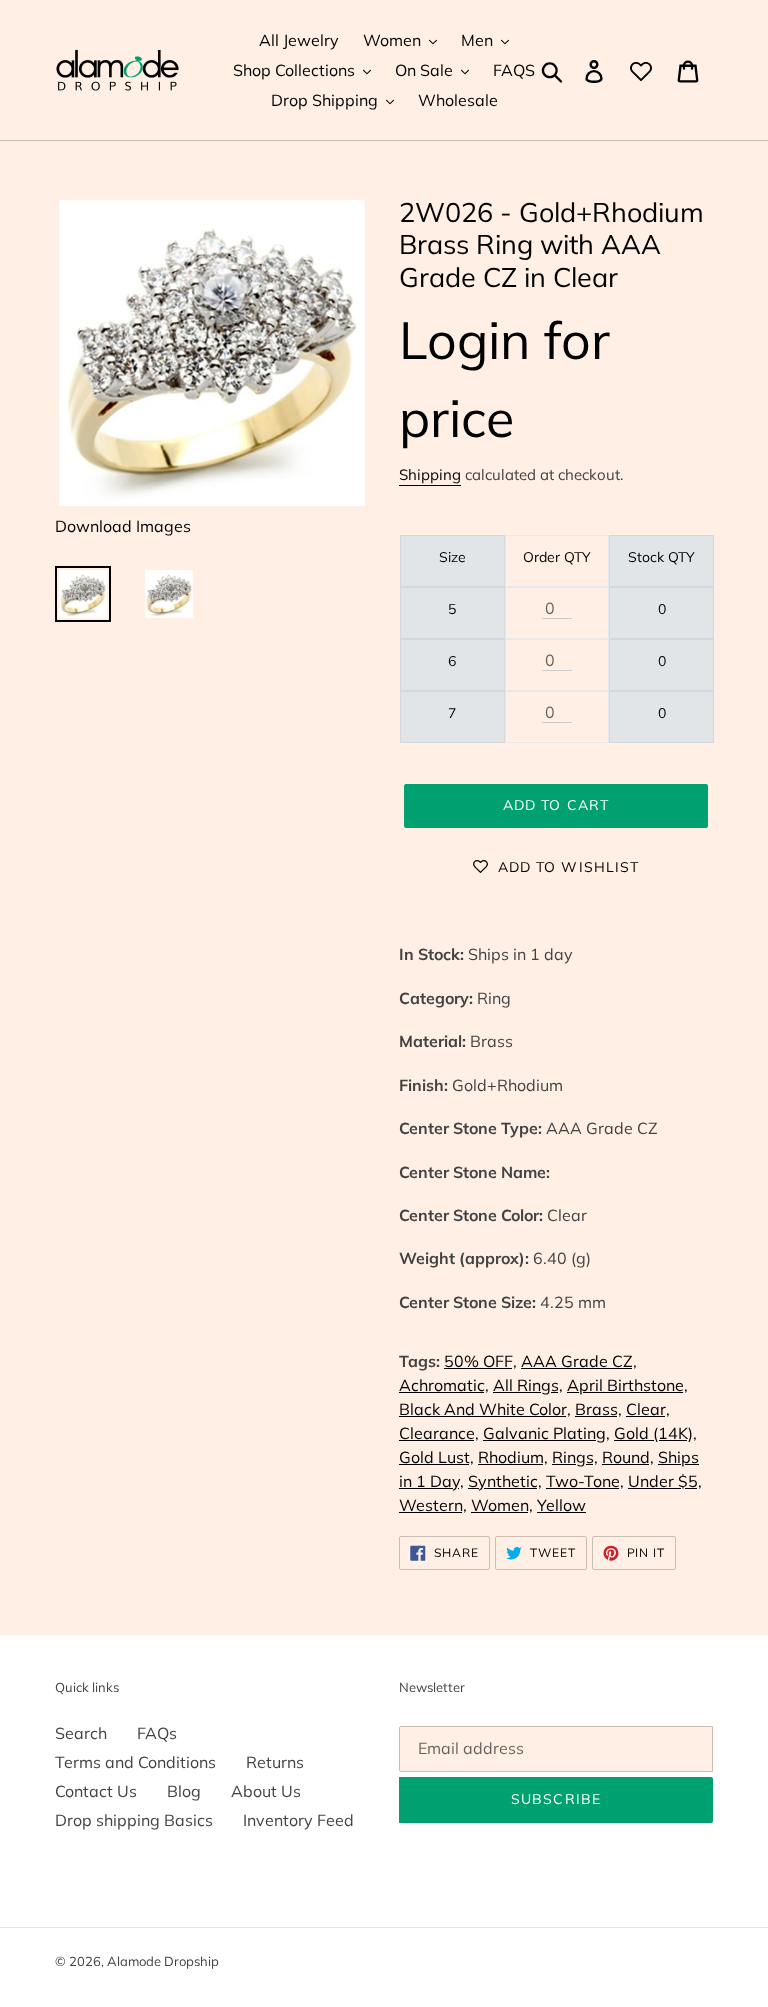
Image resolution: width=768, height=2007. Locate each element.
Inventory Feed (298, 1820)
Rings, (575, 1457)
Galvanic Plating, (546, 1433)
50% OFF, (480, 1361)
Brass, (598, 1409)
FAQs (157, 1733)
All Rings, (528, 1385)
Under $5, (665, 1481)
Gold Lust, (436, 1457)
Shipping (430, 474)
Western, (433, 1505)
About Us (266, 1791)
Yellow (561, 1505)
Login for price (504, 378)
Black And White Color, (485, 1409)
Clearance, (439, 1433)
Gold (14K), (655, 1433)
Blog (184, 1791)
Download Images (123, 526)
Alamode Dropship (163, 1961)
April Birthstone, (627, 1385)
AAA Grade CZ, (579, 1361)
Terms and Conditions (135, 1762)
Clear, (648, 1409)
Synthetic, (505, 1481)
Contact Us (96, 1791)
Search (81, 1733)
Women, (502, 1505)
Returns (275, 1762)
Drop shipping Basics (134, 1820)
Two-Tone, (585, 1481)
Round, (628, 1457)
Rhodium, (513, 1457)
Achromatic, (444, 1385)
